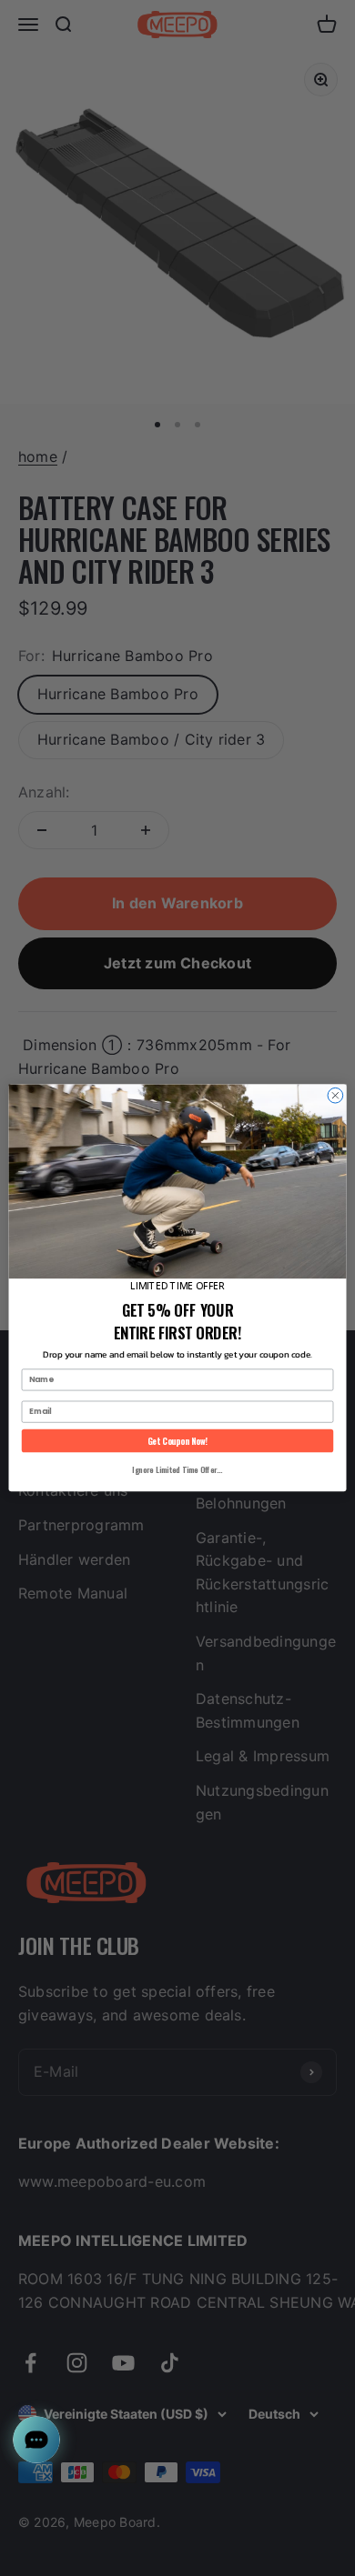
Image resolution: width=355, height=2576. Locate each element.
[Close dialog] (335, 1096)
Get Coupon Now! (177, 1440)
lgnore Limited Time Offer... (177, 1469)
